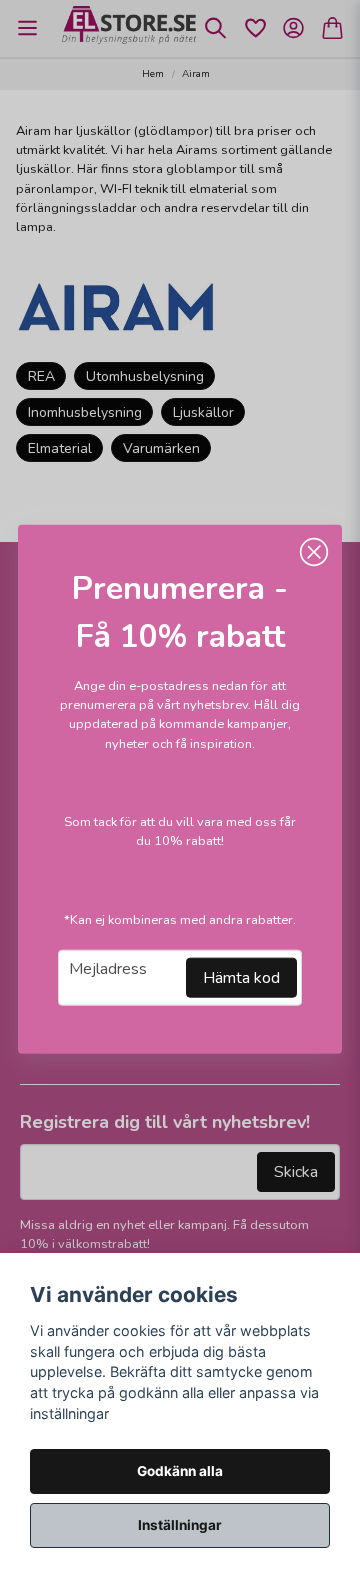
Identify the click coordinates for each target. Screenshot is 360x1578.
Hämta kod (241, 977)
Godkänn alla (180, 1471)
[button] (314, 553)
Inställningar (180, 1525)
